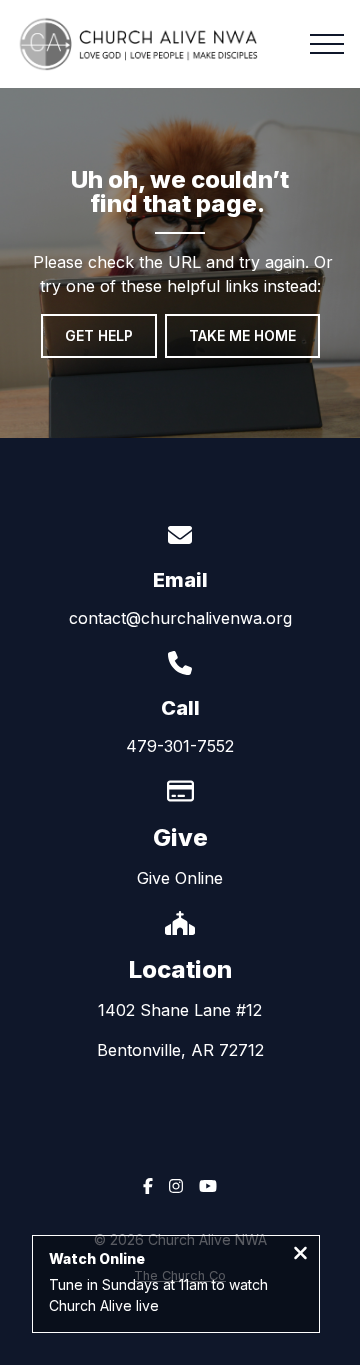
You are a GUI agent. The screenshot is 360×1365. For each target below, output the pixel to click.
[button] (327, 44)
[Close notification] (300, 1255)
